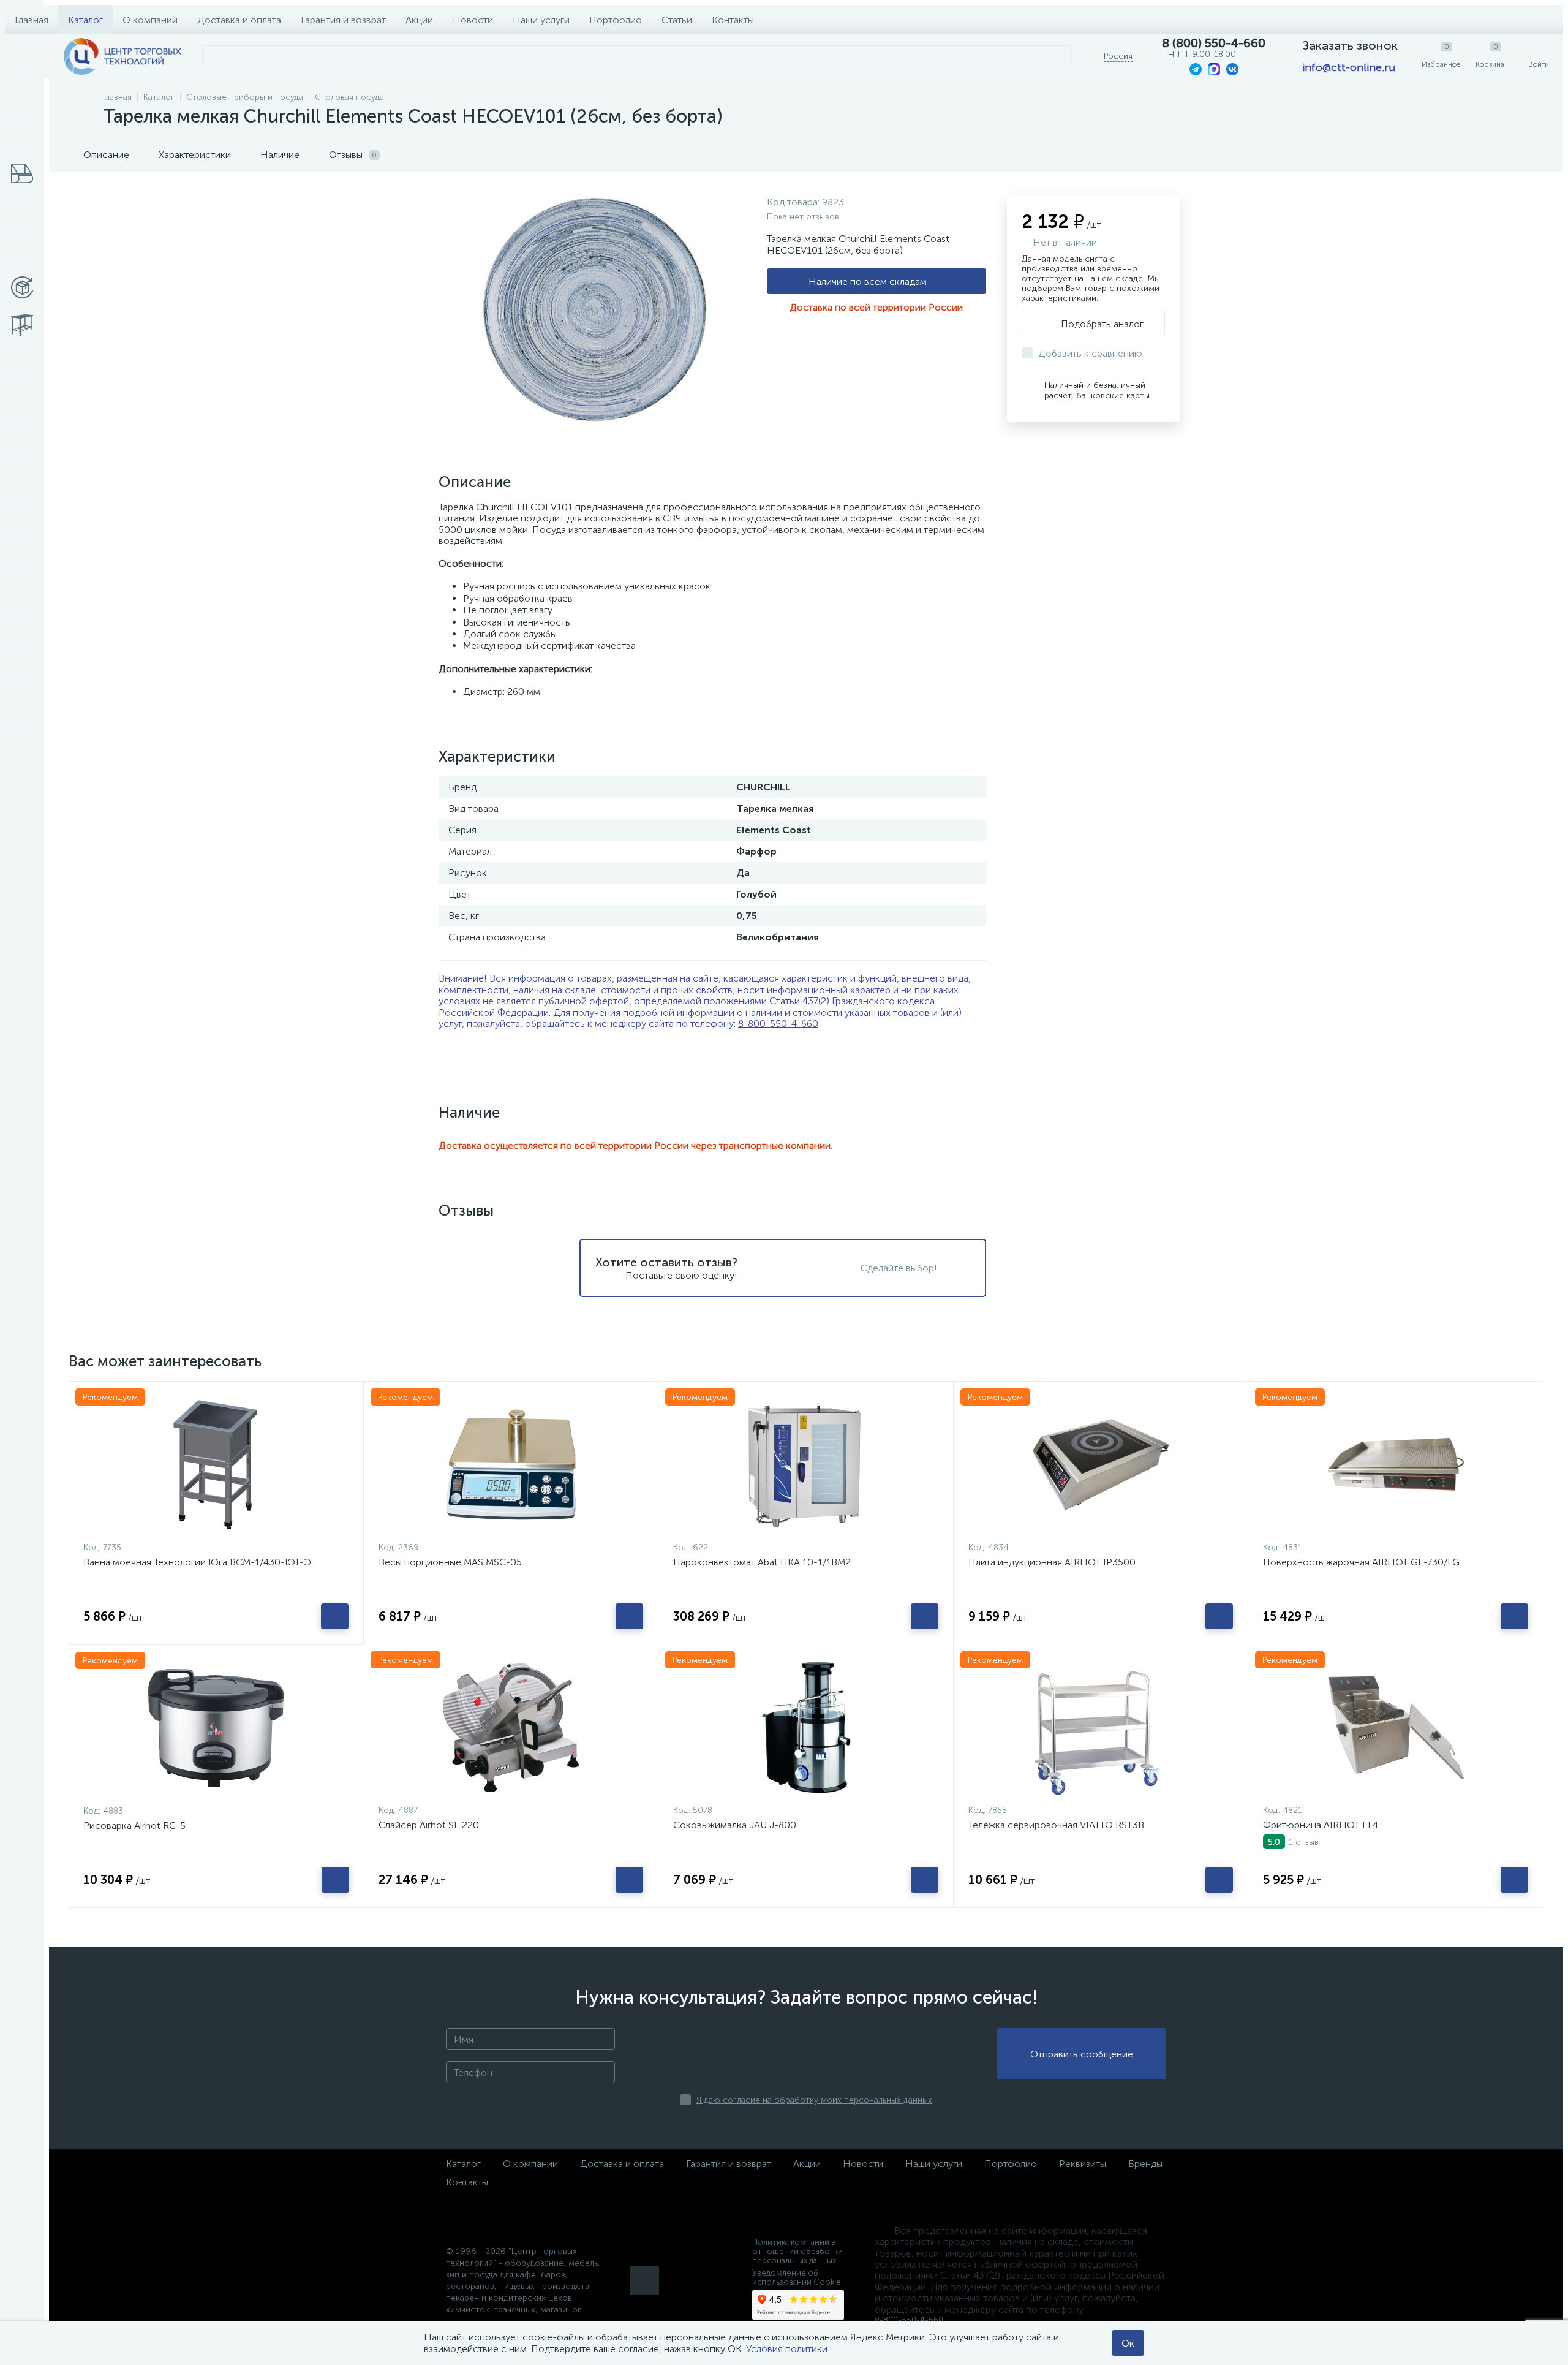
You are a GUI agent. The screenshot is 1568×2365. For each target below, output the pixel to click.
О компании (150, 20)
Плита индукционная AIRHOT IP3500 (1052, 1562)
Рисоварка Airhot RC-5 (134, 1826)
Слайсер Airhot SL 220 (429, 1825)
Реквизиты (1083, 2164)
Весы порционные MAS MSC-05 (450, 1562)
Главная (32, 20)
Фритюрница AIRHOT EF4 (1321, 1825)
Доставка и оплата (239, 20)
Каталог (85, 20)
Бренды (1145, 2164)
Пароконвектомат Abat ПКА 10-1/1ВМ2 (762, 1562)
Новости (473, 20)
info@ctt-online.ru (1349, 67)
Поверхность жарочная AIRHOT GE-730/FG (1361, 1562)
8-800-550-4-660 (778, 1024)
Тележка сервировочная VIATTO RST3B (1056, 1825)
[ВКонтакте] (644, 2280)
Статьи (677, 20)
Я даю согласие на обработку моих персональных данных (814, 2100)
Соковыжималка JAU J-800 (735, 1825)
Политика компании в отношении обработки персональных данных (797, 2251)
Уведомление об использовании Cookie (797, 2277)
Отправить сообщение (1082, 2054)
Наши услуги (541, 20)
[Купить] (335, 1616)
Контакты (733, 20)
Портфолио (616, 20)
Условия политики (787, 2349)
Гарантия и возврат (343, 20)
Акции (419, 20)
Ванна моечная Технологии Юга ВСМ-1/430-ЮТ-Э (197, 1562)
